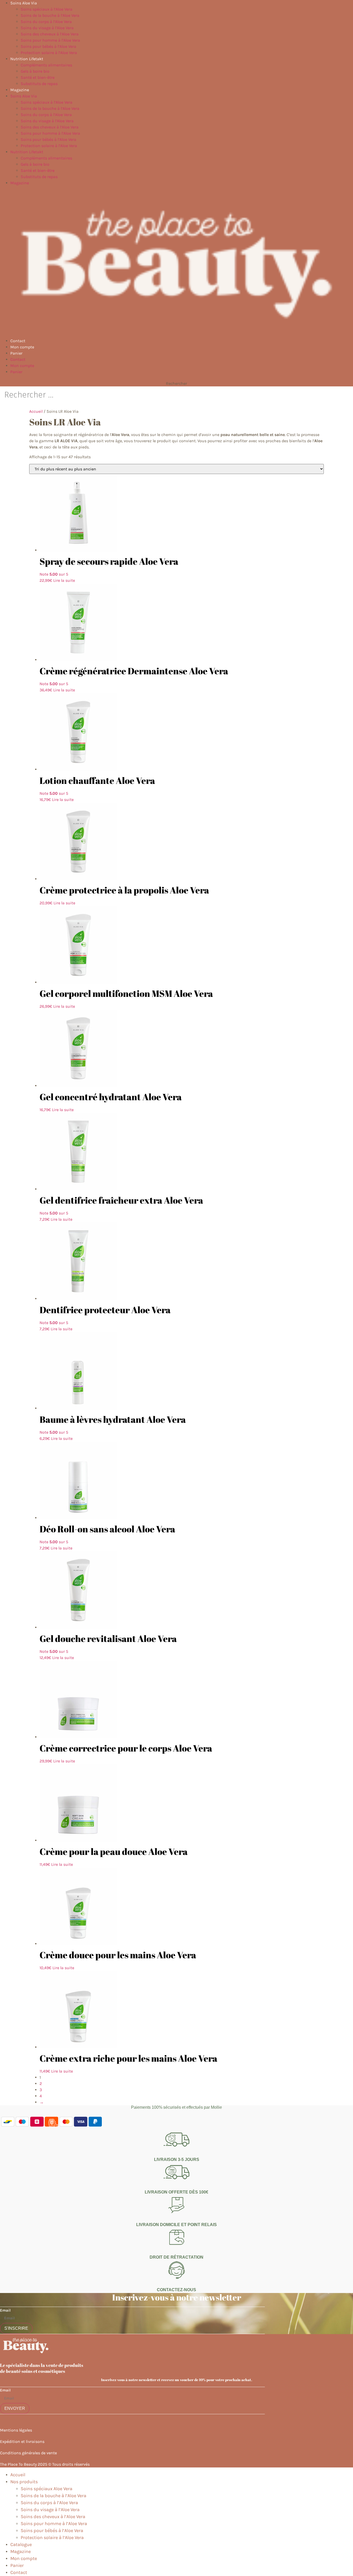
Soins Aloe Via (24, 3)
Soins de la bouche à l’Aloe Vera (50, 15)
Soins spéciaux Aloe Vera (47, 2489)
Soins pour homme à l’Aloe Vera (50, 40)
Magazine (20, 90)
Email (5, 2310)
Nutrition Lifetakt (27, 59)
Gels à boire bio (35, 71)
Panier (16, 353)
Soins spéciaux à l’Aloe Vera (47, 9)
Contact (18, 341)
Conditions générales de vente (28, 2453)
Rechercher (177, 384)
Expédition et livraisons (22, 2441)
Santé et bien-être (38, 77)
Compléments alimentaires (46, 65)
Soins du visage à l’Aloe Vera (47, 28)
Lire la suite (64, 580)
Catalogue (21, 2544)
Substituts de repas (39, 84)
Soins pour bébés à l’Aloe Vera (48, 46)
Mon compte (22, 347)
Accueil (36, 411)
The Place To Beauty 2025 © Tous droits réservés (45, 2464)
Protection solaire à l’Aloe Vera (49, 53)
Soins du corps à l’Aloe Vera (46, 22)
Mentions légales (16, 2430)
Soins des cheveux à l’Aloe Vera (50, 34)
